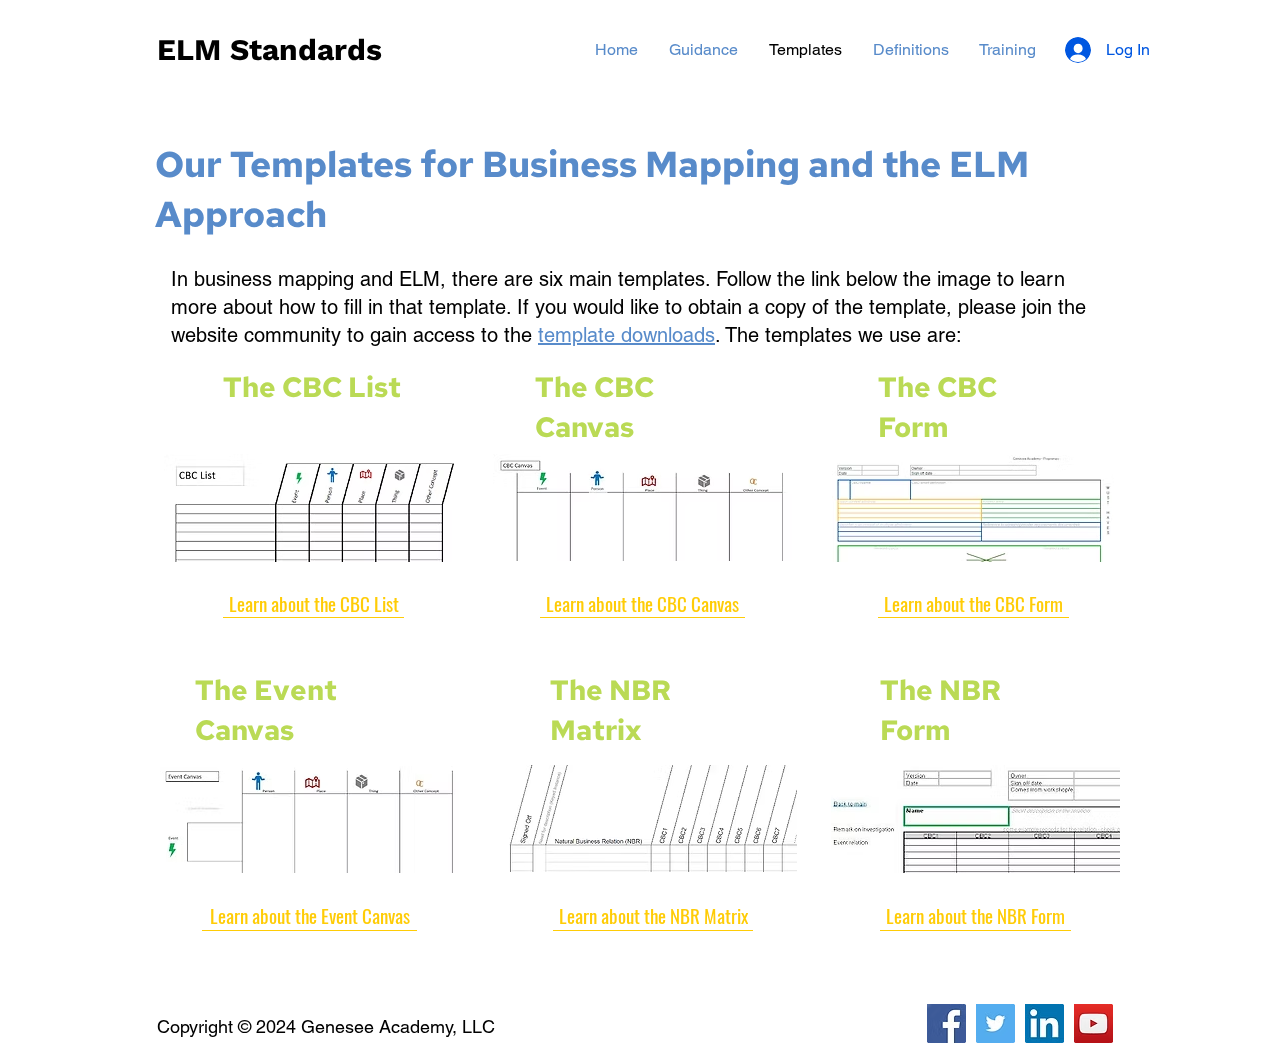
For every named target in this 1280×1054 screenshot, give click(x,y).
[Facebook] (946, 1023)
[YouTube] (1093, 1023)
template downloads (626, 335)
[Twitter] (995, 1023)
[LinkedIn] (1044, 1023)
